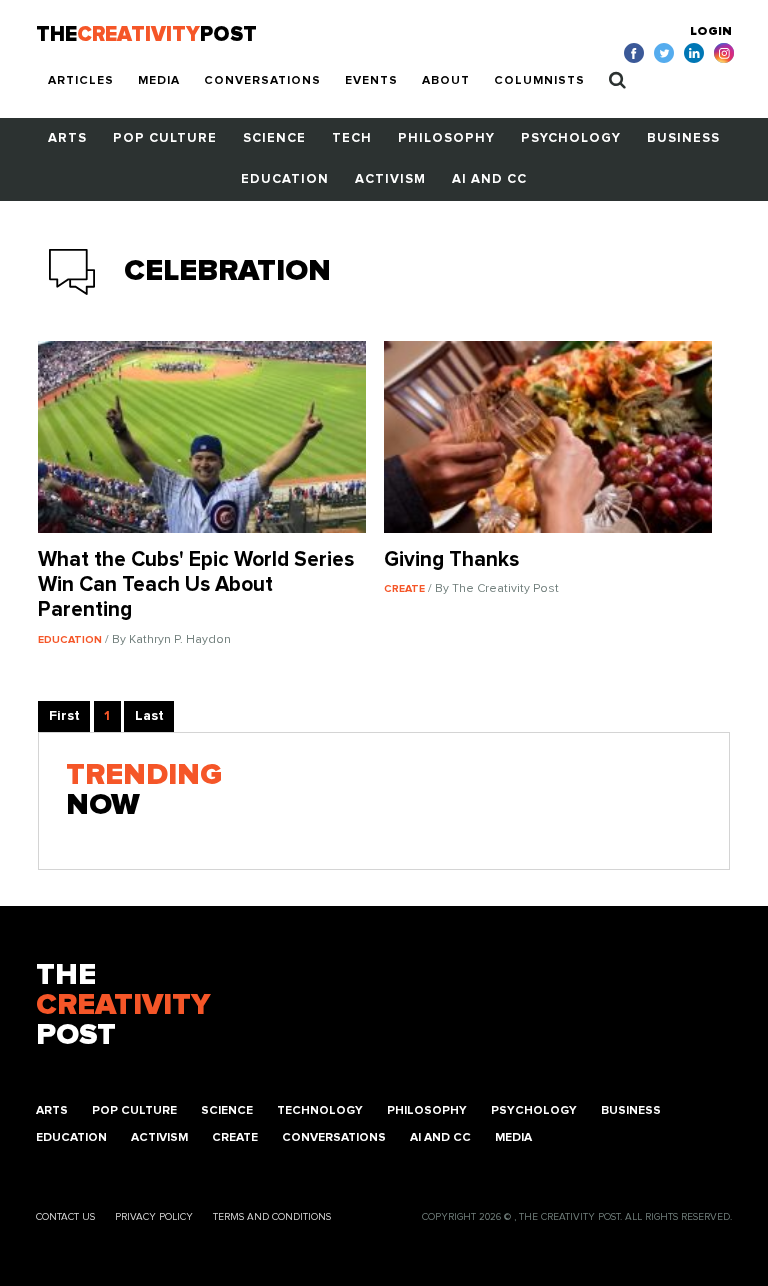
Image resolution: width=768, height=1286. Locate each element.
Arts (67, 138)
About (446, 81)
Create (235, 1138)
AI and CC (489, 179)
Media (159, 81)
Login (711, 32)
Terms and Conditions (272, 1217)
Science (274, 138)
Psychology (571, 138)
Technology (320, 1111)
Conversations (262, 81)
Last (149, 716)
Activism (390, 179)
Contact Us (65, 1217)
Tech (352, 138)
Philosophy (446, 138)
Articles (81, 81)
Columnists (539, 81)
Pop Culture (165, 138)
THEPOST (123, 1005)
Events (371, 81)
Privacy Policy (154, 1217)
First (64, 716)
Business (683, 138)
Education (285, 179)
